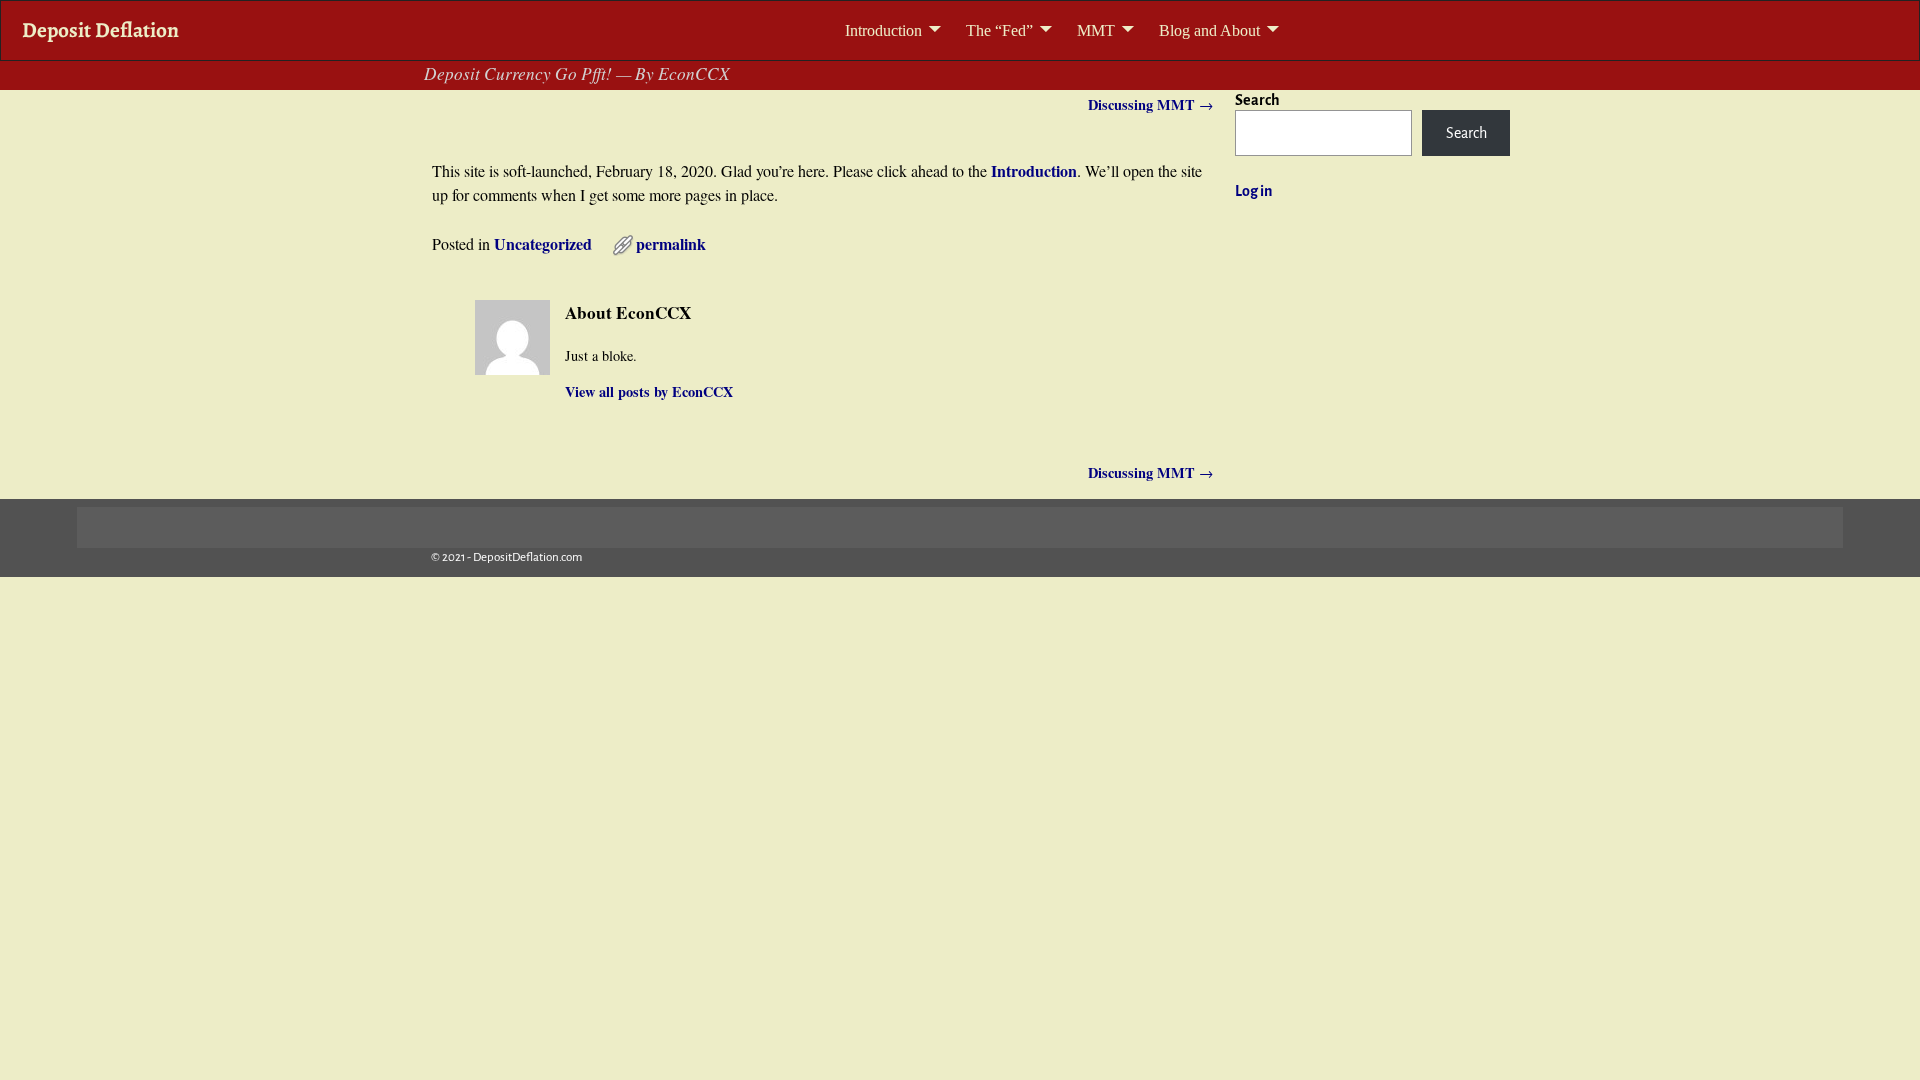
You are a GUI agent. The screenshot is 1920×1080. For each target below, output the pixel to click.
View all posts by (649, 391)
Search (1257, 100)
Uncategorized (543, 243)
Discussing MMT (1150, 104)
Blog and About (1209, 30)
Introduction (883, 30)
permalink (671, 243)
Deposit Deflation (100, 29)
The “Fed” (999, 30)
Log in (1253, 191)
